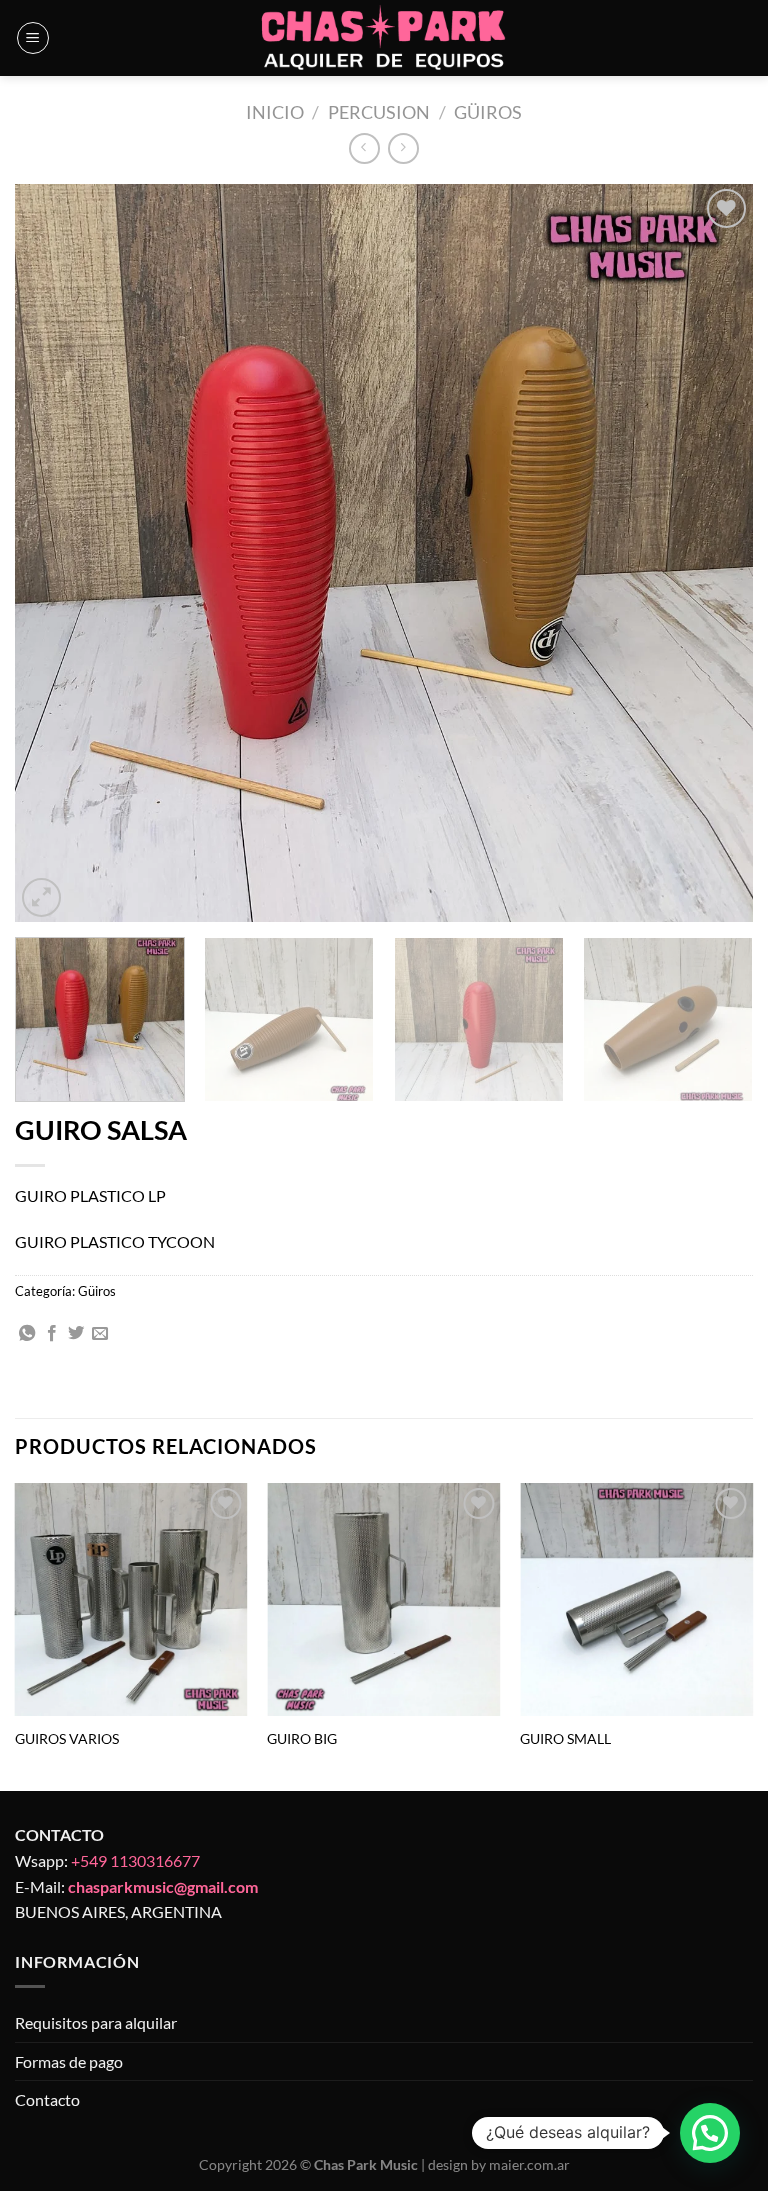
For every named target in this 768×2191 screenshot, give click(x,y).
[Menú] (33, 38)
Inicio (275, 112)
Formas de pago (69, 2061)
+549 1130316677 (135, 1860)
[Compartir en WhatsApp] (27, 1334)
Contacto (47, 2099)
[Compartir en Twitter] (76, 1334)
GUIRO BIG (302, 1738)
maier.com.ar (529, 2164)
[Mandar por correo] (100, 1334)
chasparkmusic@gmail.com (163, 1886)
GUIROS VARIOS (67, 1738)
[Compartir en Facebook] (52, 1334)
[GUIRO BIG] (383, 1599)
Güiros (488, 112)
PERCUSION (379, 112)
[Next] (713, 553)
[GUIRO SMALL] (636, 1599)
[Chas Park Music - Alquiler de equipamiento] (384, 38)
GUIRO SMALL (565, 1738)
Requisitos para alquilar (96, 2022)
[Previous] (55, 553)
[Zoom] (41, 897)
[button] (710, 2133)
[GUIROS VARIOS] (131, 1599)
